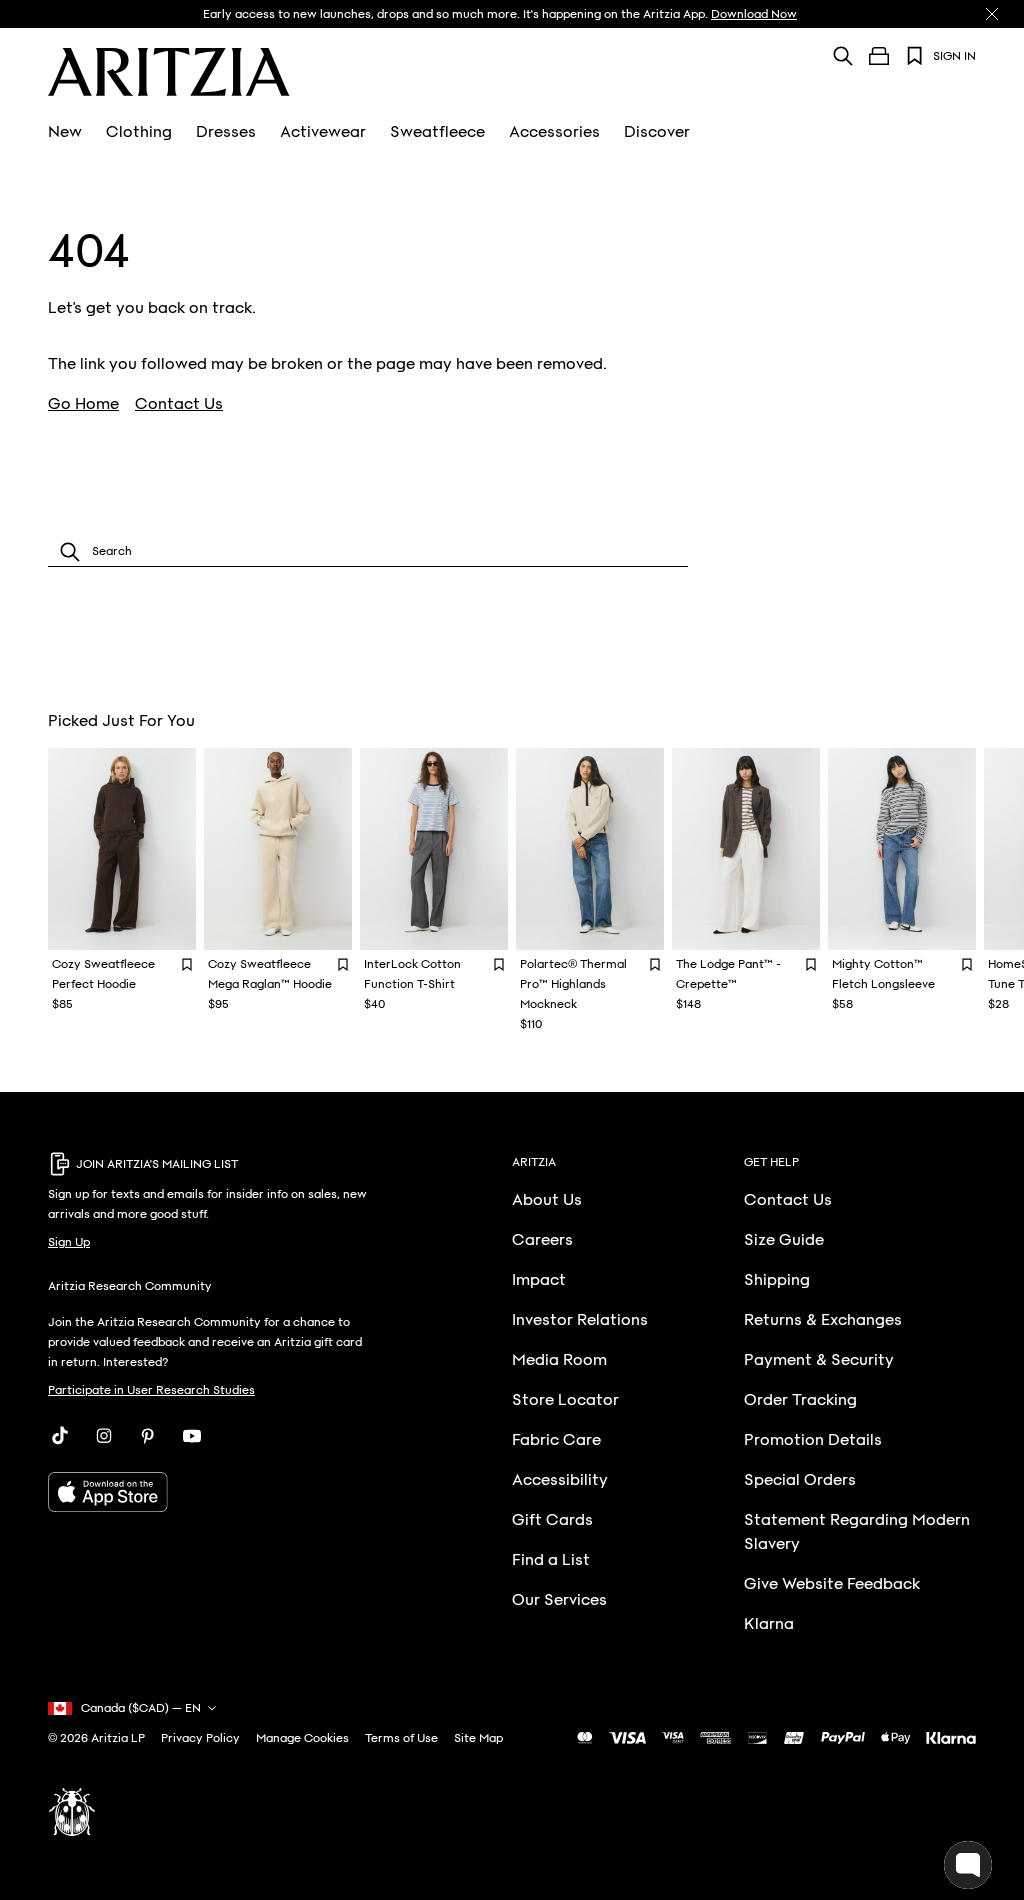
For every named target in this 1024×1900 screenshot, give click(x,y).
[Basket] (879, 56)
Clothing (139, 132)
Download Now (754, 14)
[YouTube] (192, 1436)
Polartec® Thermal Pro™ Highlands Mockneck (573, 984)
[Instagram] (104, 1436)
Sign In (954, 56)
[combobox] (368, 551)
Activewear (323, 132)
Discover (657, 132)
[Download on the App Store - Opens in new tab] (210, 1492)
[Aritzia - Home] (169, 72)
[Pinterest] (148, 1436)
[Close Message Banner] (992, 14)
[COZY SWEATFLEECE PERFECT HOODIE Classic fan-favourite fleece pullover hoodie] (122, 849)
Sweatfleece (437, 132)
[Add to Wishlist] (187, 963)
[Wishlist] (915, 56)
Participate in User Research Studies (151, 1390)
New (65, 132)
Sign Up (69, 1242)
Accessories (554, 132)
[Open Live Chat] (968, 1865)
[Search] (843, 55)
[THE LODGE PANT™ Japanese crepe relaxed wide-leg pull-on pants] (746, 849)
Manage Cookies (302, 1738)
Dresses (226, 132)
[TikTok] (60, 1436)
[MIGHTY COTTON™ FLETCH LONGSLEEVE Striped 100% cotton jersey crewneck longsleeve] (902, 849)
